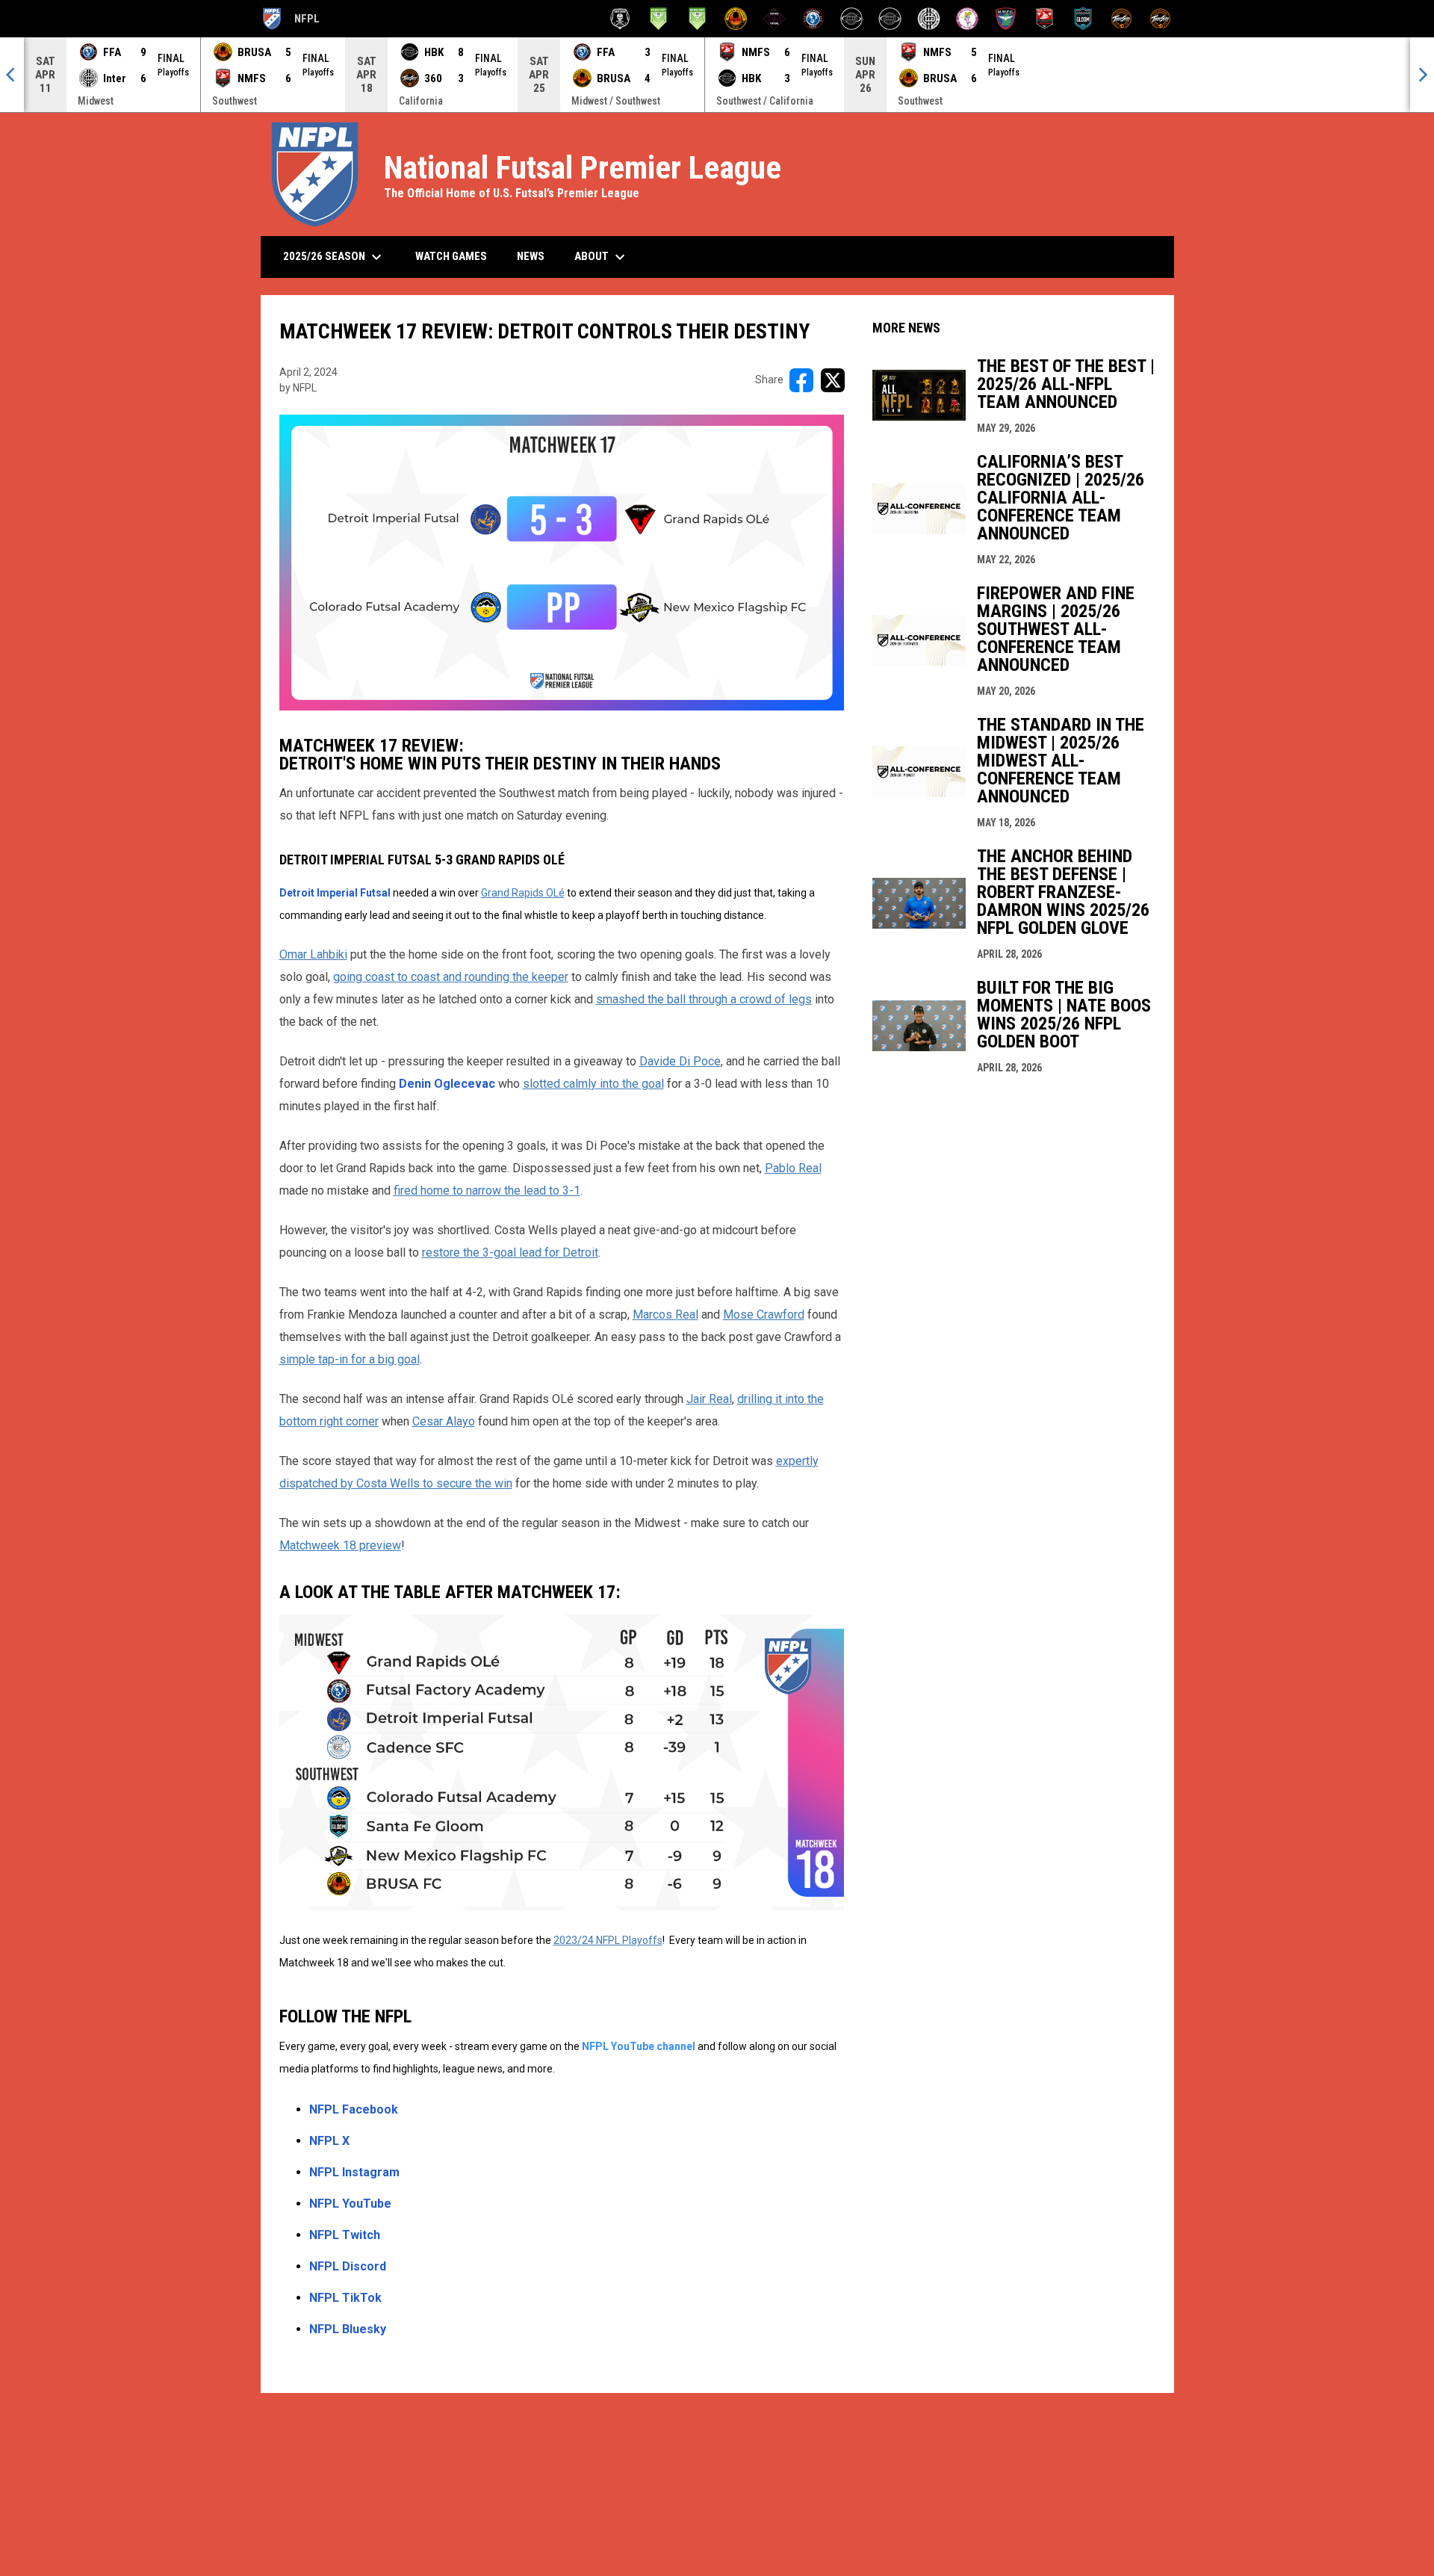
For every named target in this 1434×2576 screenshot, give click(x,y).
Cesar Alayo (444, 1421)
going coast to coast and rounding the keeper (451, 977)
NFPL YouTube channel (640, 2046)
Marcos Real (665, 1315)
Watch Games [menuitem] (457, 256)
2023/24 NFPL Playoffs (608, 1940)
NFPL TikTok (345, 2298)
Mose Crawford (764, 1315)
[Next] (1422, 75)
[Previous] (12, 75)
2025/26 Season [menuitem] (334, 257)
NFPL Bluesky (348, 2329)
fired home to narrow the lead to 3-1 (487, 1191)
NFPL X (329, 2141)
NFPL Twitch (345, 2235)
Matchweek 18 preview (340, 1545)
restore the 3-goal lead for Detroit (510, 1253)
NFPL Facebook (354, 2109)
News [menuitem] (531, 256)
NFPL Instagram (354, 2172)
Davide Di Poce (680, 1061)
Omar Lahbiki (313, 954)
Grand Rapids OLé (523, 893)
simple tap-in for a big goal (350, 1359)
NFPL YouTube (350, 2204)
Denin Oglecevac (447, 1084)
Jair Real (709, 1399)
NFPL (290, 21)
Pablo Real (793, 1168)
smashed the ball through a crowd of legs (704, 999)
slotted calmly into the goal (593, 1084)
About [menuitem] (602, 257)
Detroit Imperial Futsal (336, 893)
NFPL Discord (348, 2266)
